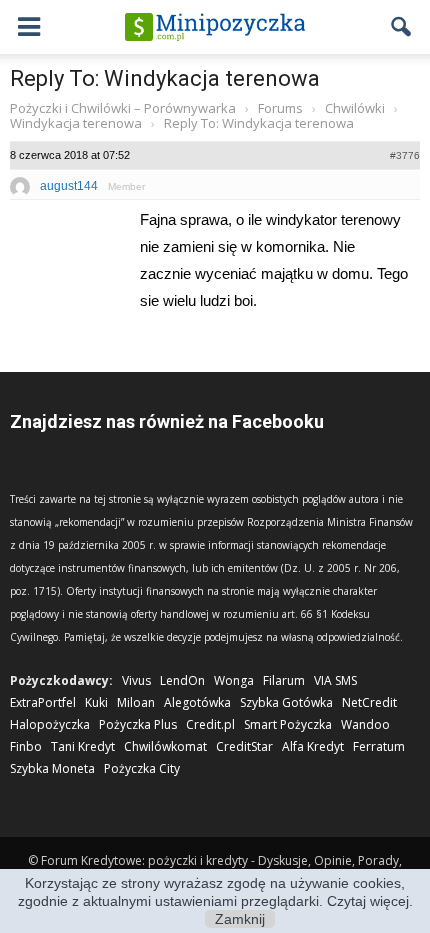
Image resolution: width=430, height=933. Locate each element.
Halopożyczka (50, 724)
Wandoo (365, 724)
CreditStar (244, 746)
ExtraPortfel (43, 702)
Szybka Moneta (52, 768)
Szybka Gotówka (286, 702)
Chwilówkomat (165, 746)
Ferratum (379, 746)
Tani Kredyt (83, 746)
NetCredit (369, 702)
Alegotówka (197, 702)
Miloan (136, 702)
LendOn (182, 680)
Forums (280, 108)
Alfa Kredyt (313, 746)
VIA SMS (335, 680)
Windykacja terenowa (76, 123)
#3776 (405, 155)
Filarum (284, 680)
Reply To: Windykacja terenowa (165, 78)
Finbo (26, 746)
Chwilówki (355, 108)
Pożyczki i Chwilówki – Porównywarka (123, 108)
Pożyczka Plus (138, 724)
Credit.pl (210, 724)
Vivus (136, 680)
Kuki (96, 702)
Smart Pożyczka (288, 724)
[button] (402, 27)
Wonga (234, 680)
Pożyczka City (142, 768)
